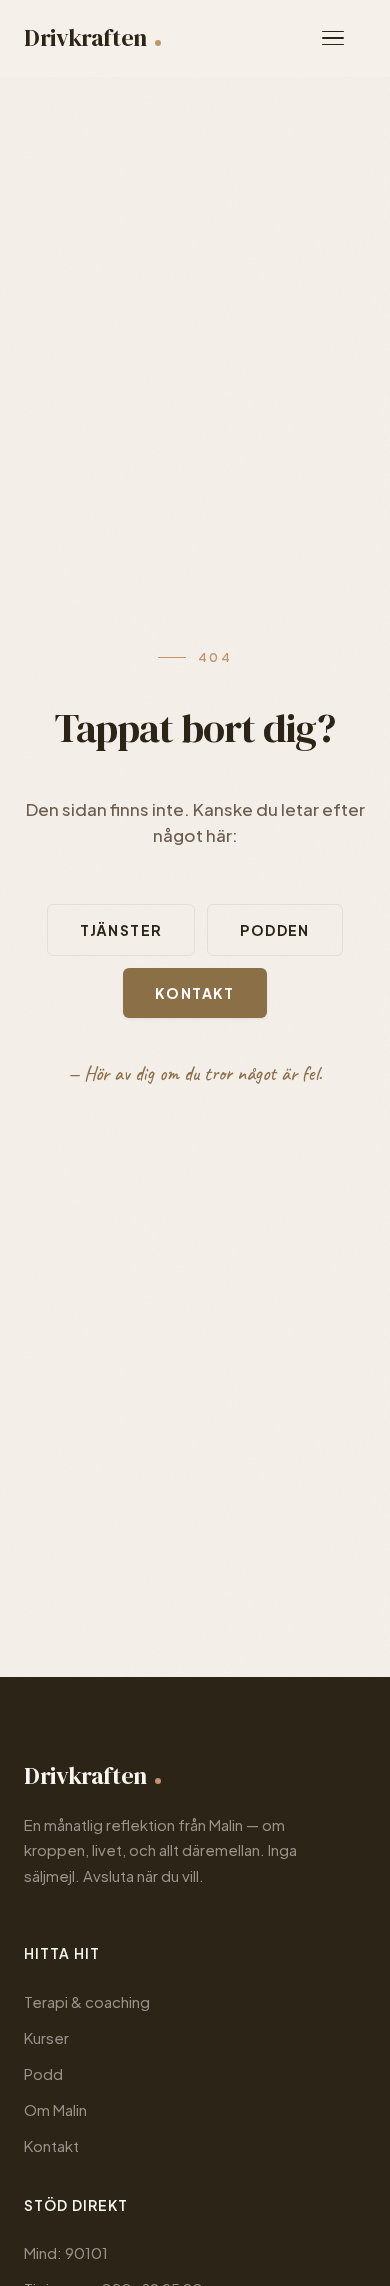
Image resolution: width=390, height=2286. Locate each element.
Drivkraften (85, 37)
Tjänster (121, 930)
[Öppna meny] (344, 38)
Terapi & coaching (87, 2001)
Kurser (46, 2037)
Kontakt (195, 993)
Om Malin (55, 2109)
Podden (274, 930)
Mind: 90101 (66, 2252)
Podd (43, 2073)
